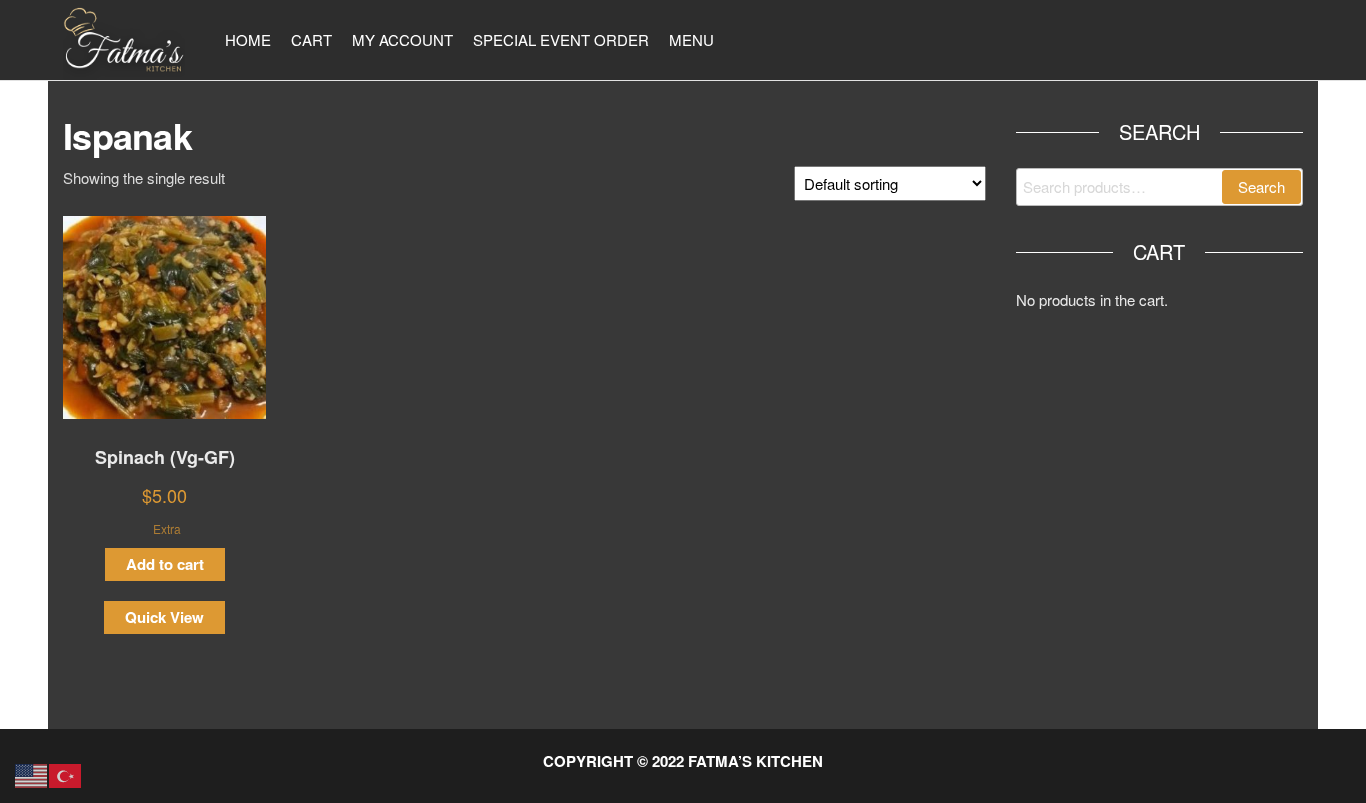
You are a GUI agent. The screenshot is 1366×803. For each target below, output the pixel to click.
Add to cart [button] (165, 564)
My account (402, 39)
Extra (167, 528)
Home (248, 39)
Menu (691, 39)
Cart (311, 39)
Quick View (164, 617)
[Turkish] (66, 773)
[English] (32, 773)
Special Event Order (561, 39)
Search (1261, 186)
